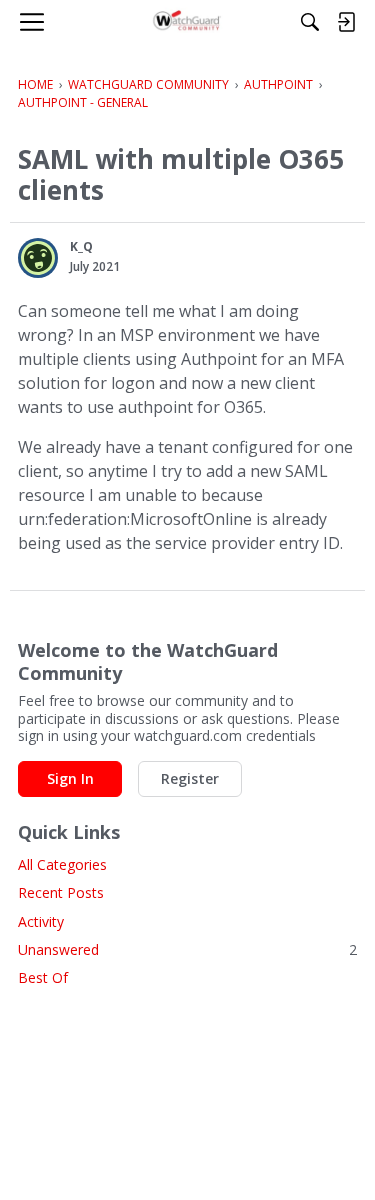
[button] (38, 258)
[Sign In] (346, 22)
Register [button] (190, 778)
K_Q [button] (81, 246)
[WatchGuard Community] (187, 22)
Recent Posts (61, 892)
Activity (41, 921)
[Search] (310, 22)
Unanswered (187, 949)
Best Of (43, 977)
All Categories (62, 864)
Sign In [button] (70, 778)
